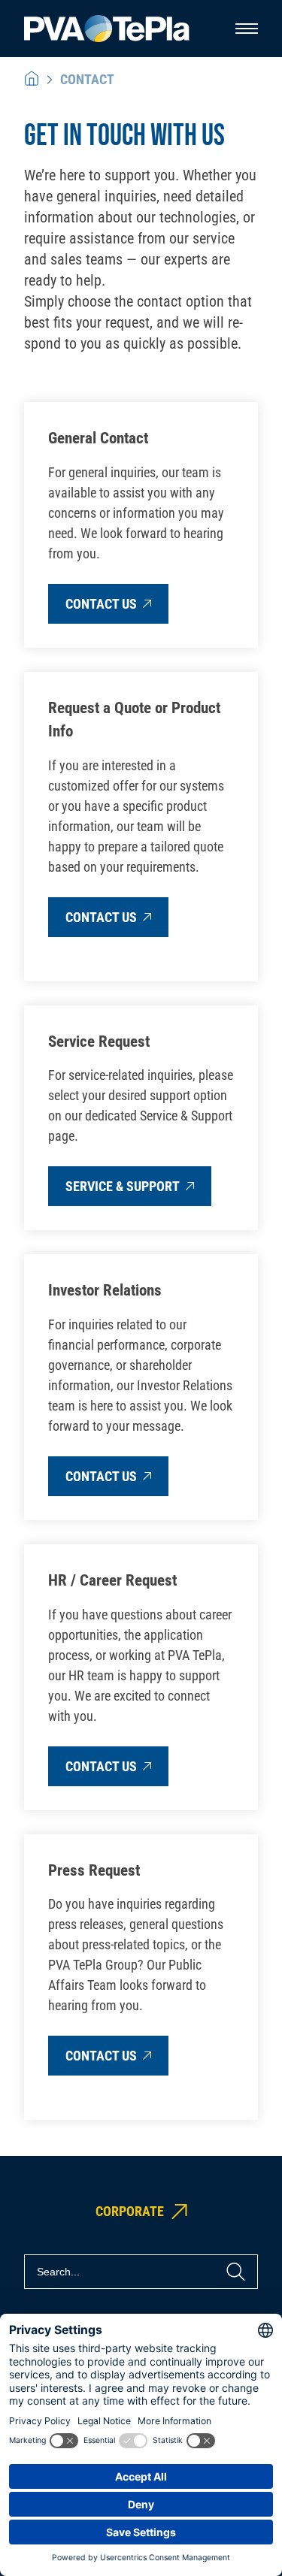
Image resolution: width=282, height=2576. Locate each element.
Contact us (101, 604)
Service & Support (123, 1186)
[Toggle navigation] (247, 29)
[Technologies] (32, 79)
